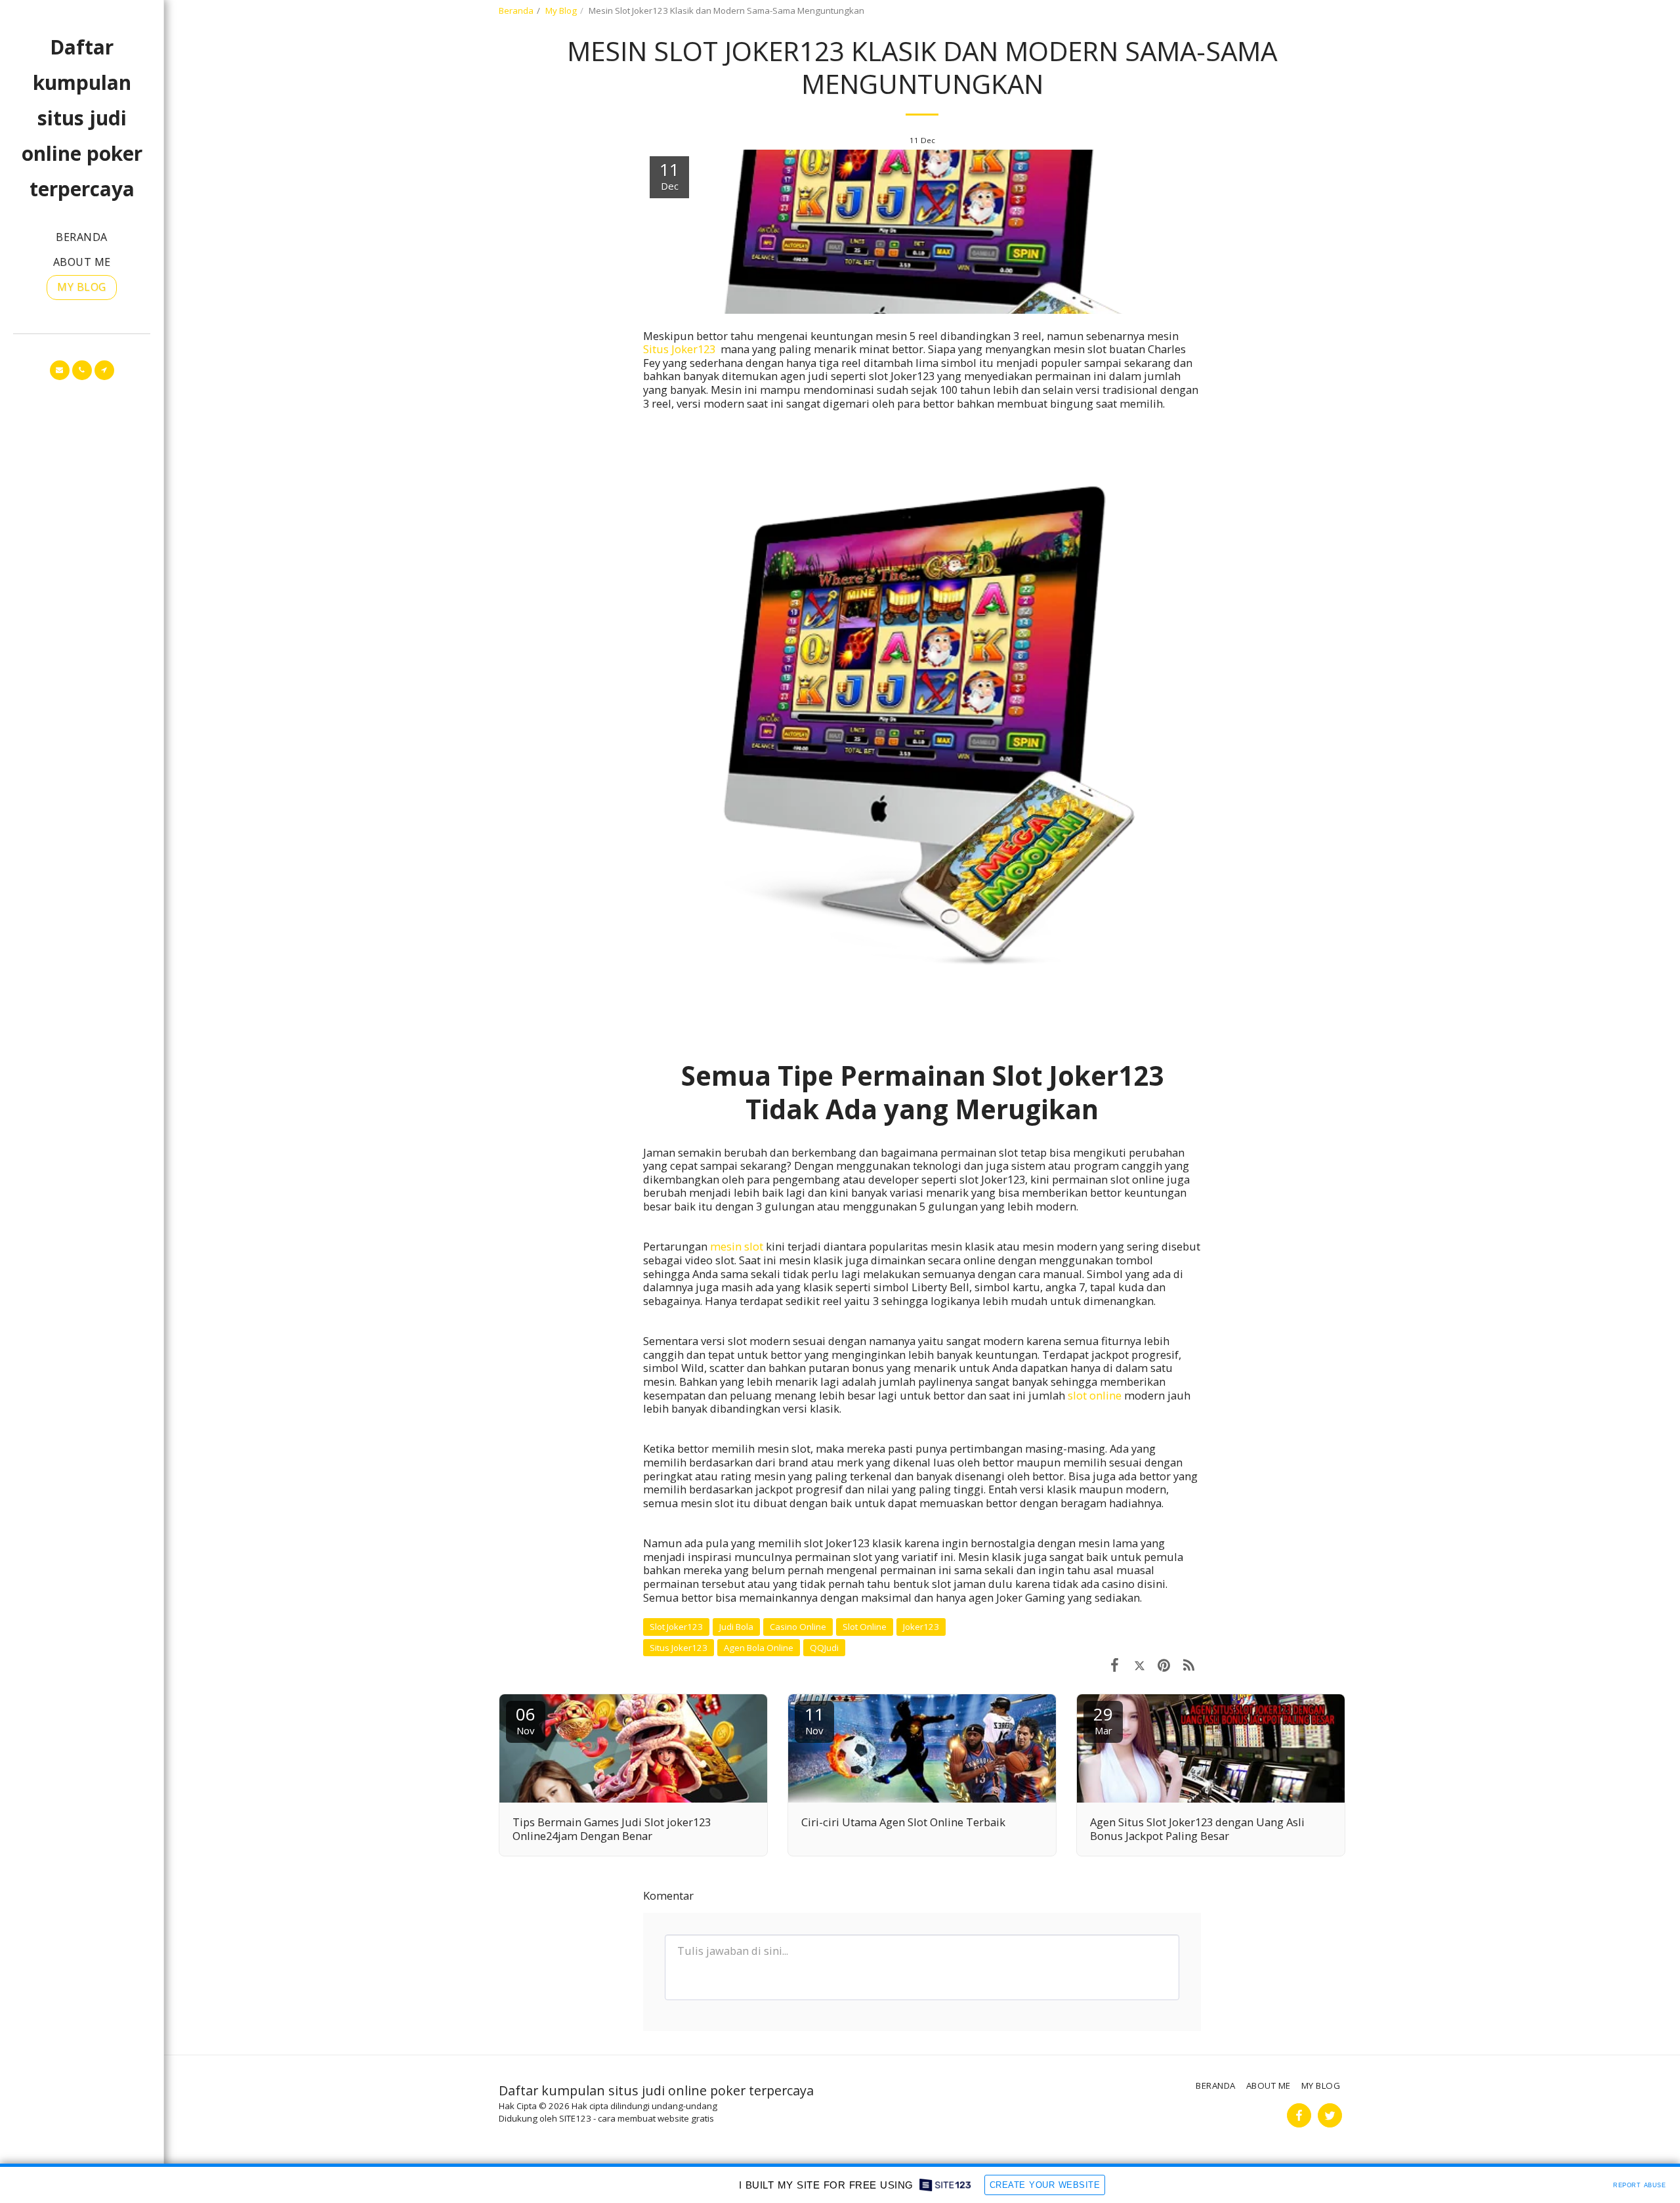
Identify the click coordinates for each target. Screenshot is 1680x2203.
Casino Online (798, 1627)
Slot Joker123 (676, 1627)
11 (814, 1720)
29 (1103, 1720)
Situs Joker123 (679, 1648)
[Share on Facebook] (1115, 1664)
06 (526, 1720)
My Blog (561, 11)
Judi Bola (736, 1627)
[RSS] (1189, 1664)
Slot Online (865, 1627)
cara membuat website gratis (656, 2118)
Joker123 (921, 1627)
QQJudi (824, 1648)
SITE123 (575, 2118)
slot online (1095, 1395)
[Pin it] (1164, 1664)
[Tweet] (1140, 1664)
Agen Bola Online (759, 1648)
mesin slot (737, 1246)
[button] (60, 370)
